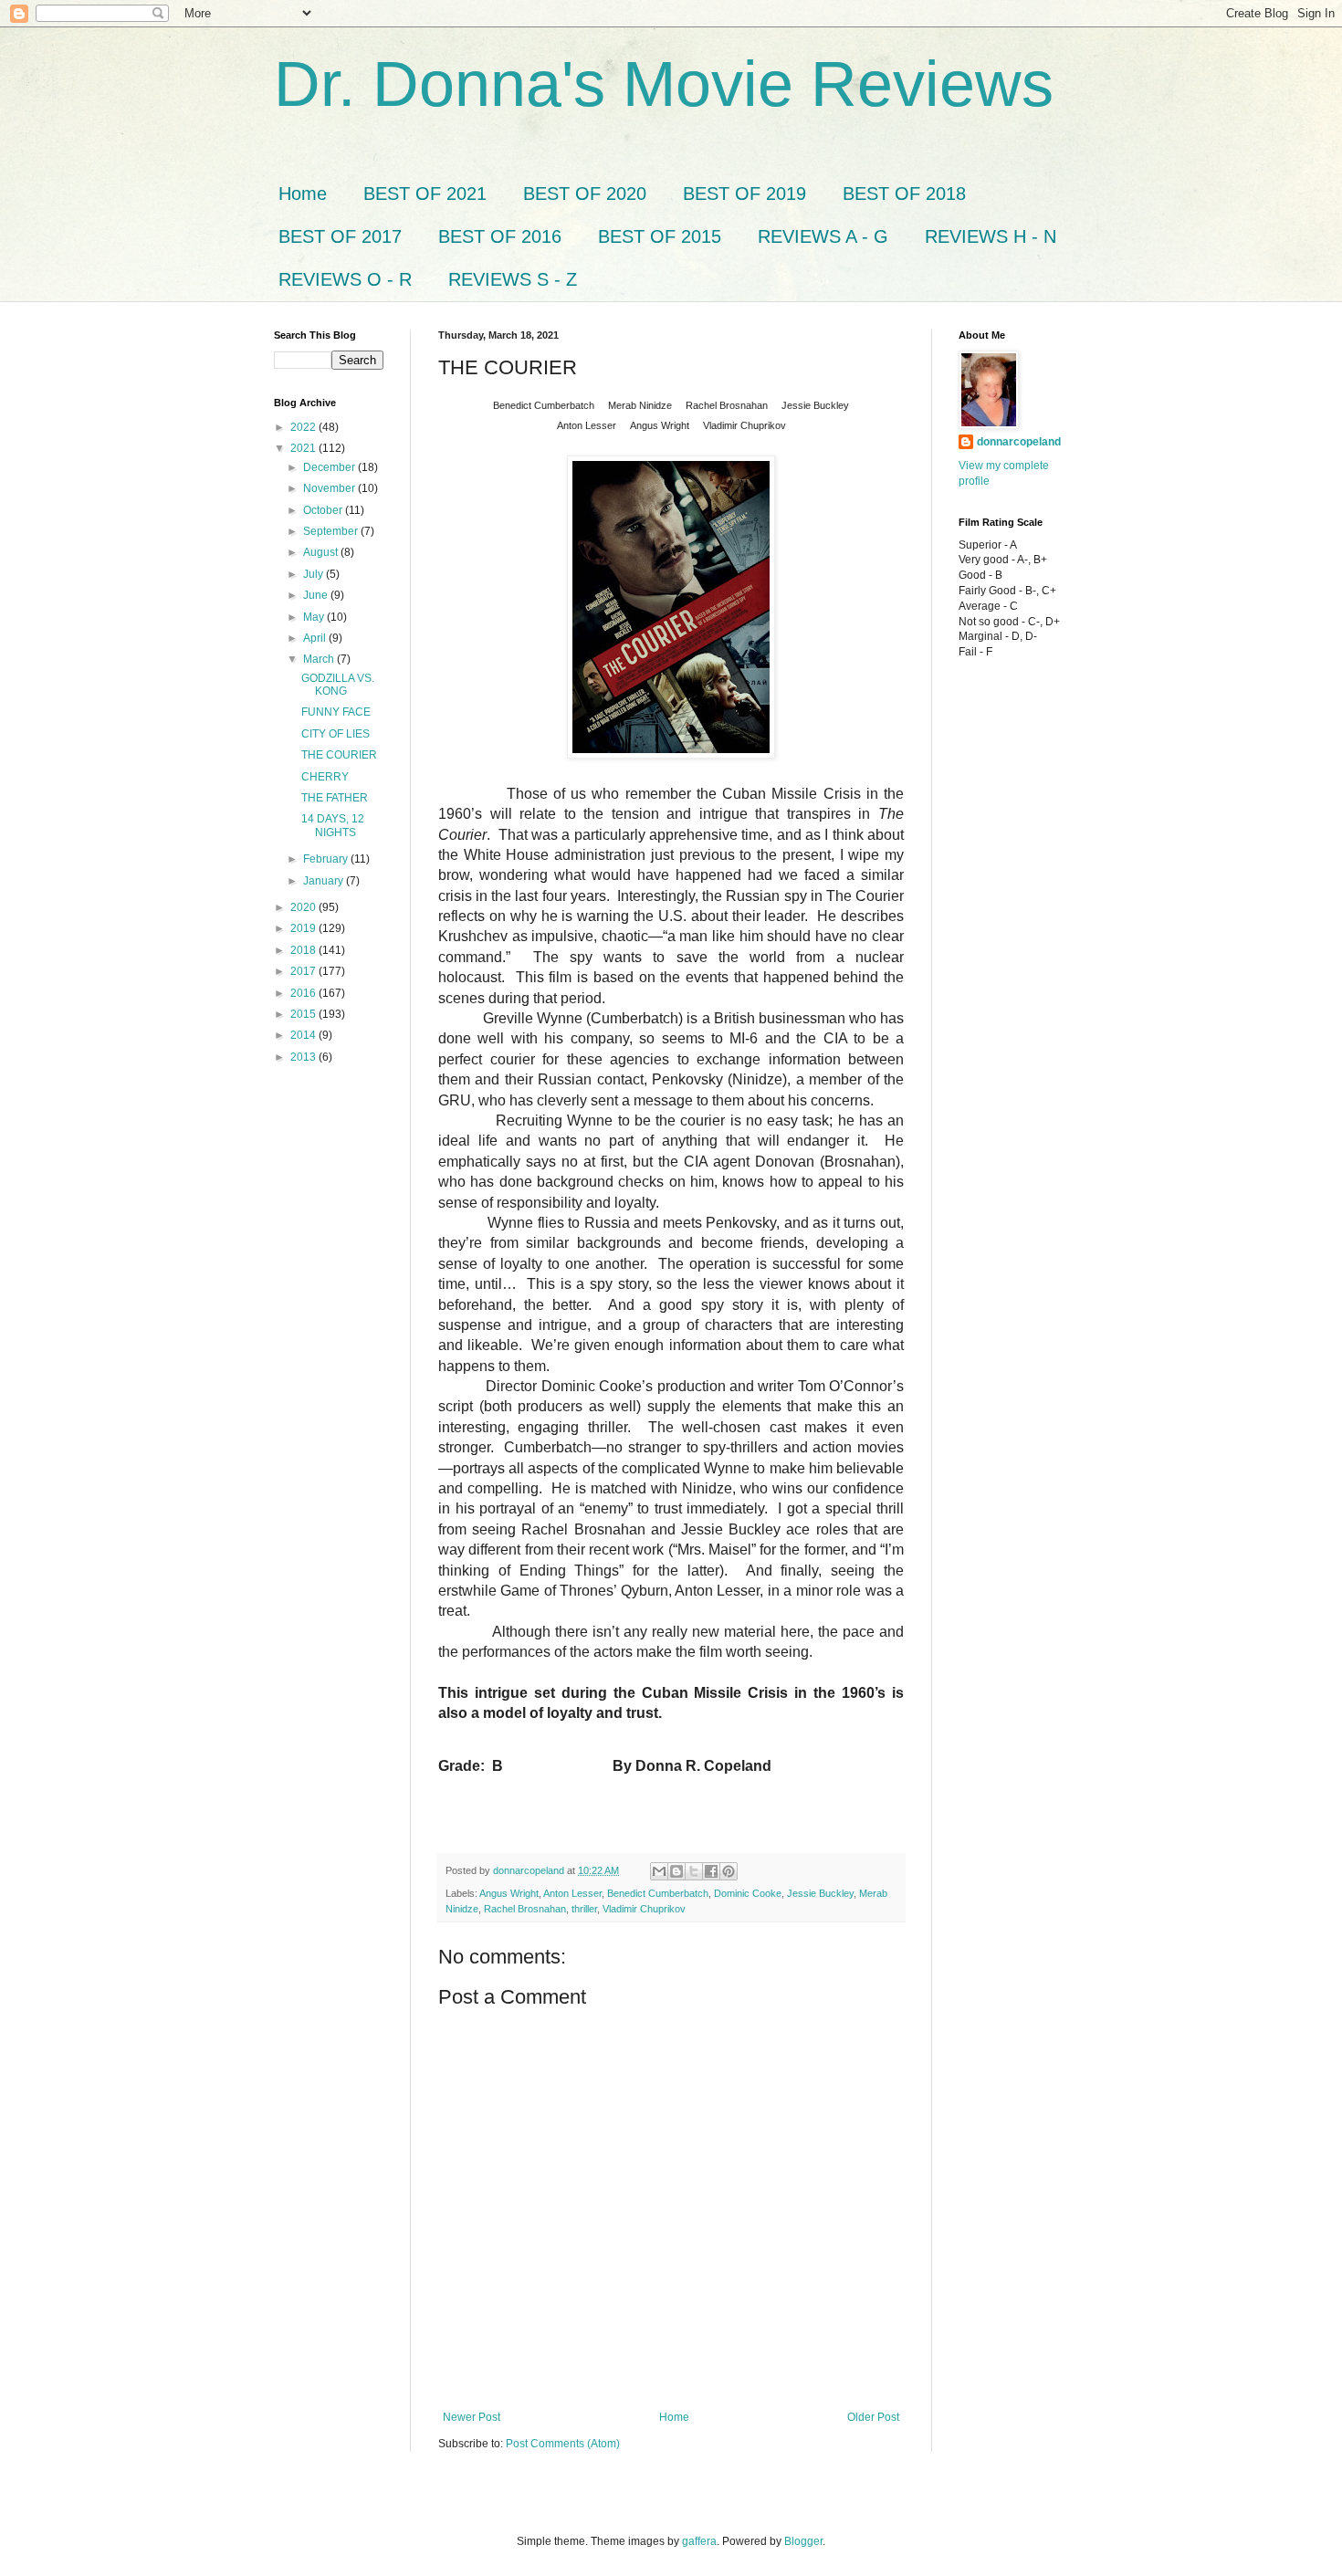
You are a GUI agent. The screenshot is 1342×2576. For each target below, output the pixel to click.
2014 (304, 1035)
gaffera (699, 2541)
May (315, 617)
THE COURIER (339, 755)
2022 (304, 427)
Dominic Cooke (748, 1893)
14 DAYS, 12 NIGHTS (333, 825)
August (322, 552)
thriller (584, 1909)
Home (303, 194)
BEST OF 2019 (744, 194)
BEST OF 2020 (585, 194)
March (320, 659)
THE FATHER (335, 798)
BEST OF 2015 (660, 236)
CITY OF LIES (335, 734)
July (315, 574)
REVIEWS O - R (345, 279)
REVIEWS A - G (823, 236)
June (317, 595)
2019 (304, 928)
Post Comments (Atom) (563, 2444)
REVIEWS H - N (991, 236)
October (324, 510)
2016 (304, 993)
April (316, 638)
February (327, 859)
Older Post (873, 2417)
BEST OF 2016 (500, 236)
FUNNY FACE (336, 712)
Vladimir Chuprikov (644, 1909)
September (332, 531)
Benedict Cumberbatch (658, 1893)
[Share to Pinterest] (729, 1871)
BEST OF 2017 (340, 236)
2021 (304, 448)
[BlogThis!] (676, 1871)
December (330, 467)
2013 (304, 1057)
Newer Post (472, 2417)
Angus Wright (509, 1893)
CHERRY (325, 777)
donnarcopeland (1019, 442)
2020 (304, 907)
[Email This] (659, 1871)
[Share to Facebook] (711, 1871)
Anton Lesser (572, 1893)
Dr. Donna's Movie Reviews (664, 84)
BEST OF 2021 (425, 194)
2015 (304, 1014)
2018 (304, 950)
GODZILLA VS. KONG (338, 685)
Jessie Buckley (820, 1893)
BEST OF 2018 (904, 194)
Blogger (803, 2541)
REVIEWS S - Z (513, 279)
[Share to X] (694, 1871)
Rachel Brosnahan (525, 1909)
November (330, 488)
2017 (304, 971)
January (325, 881)
